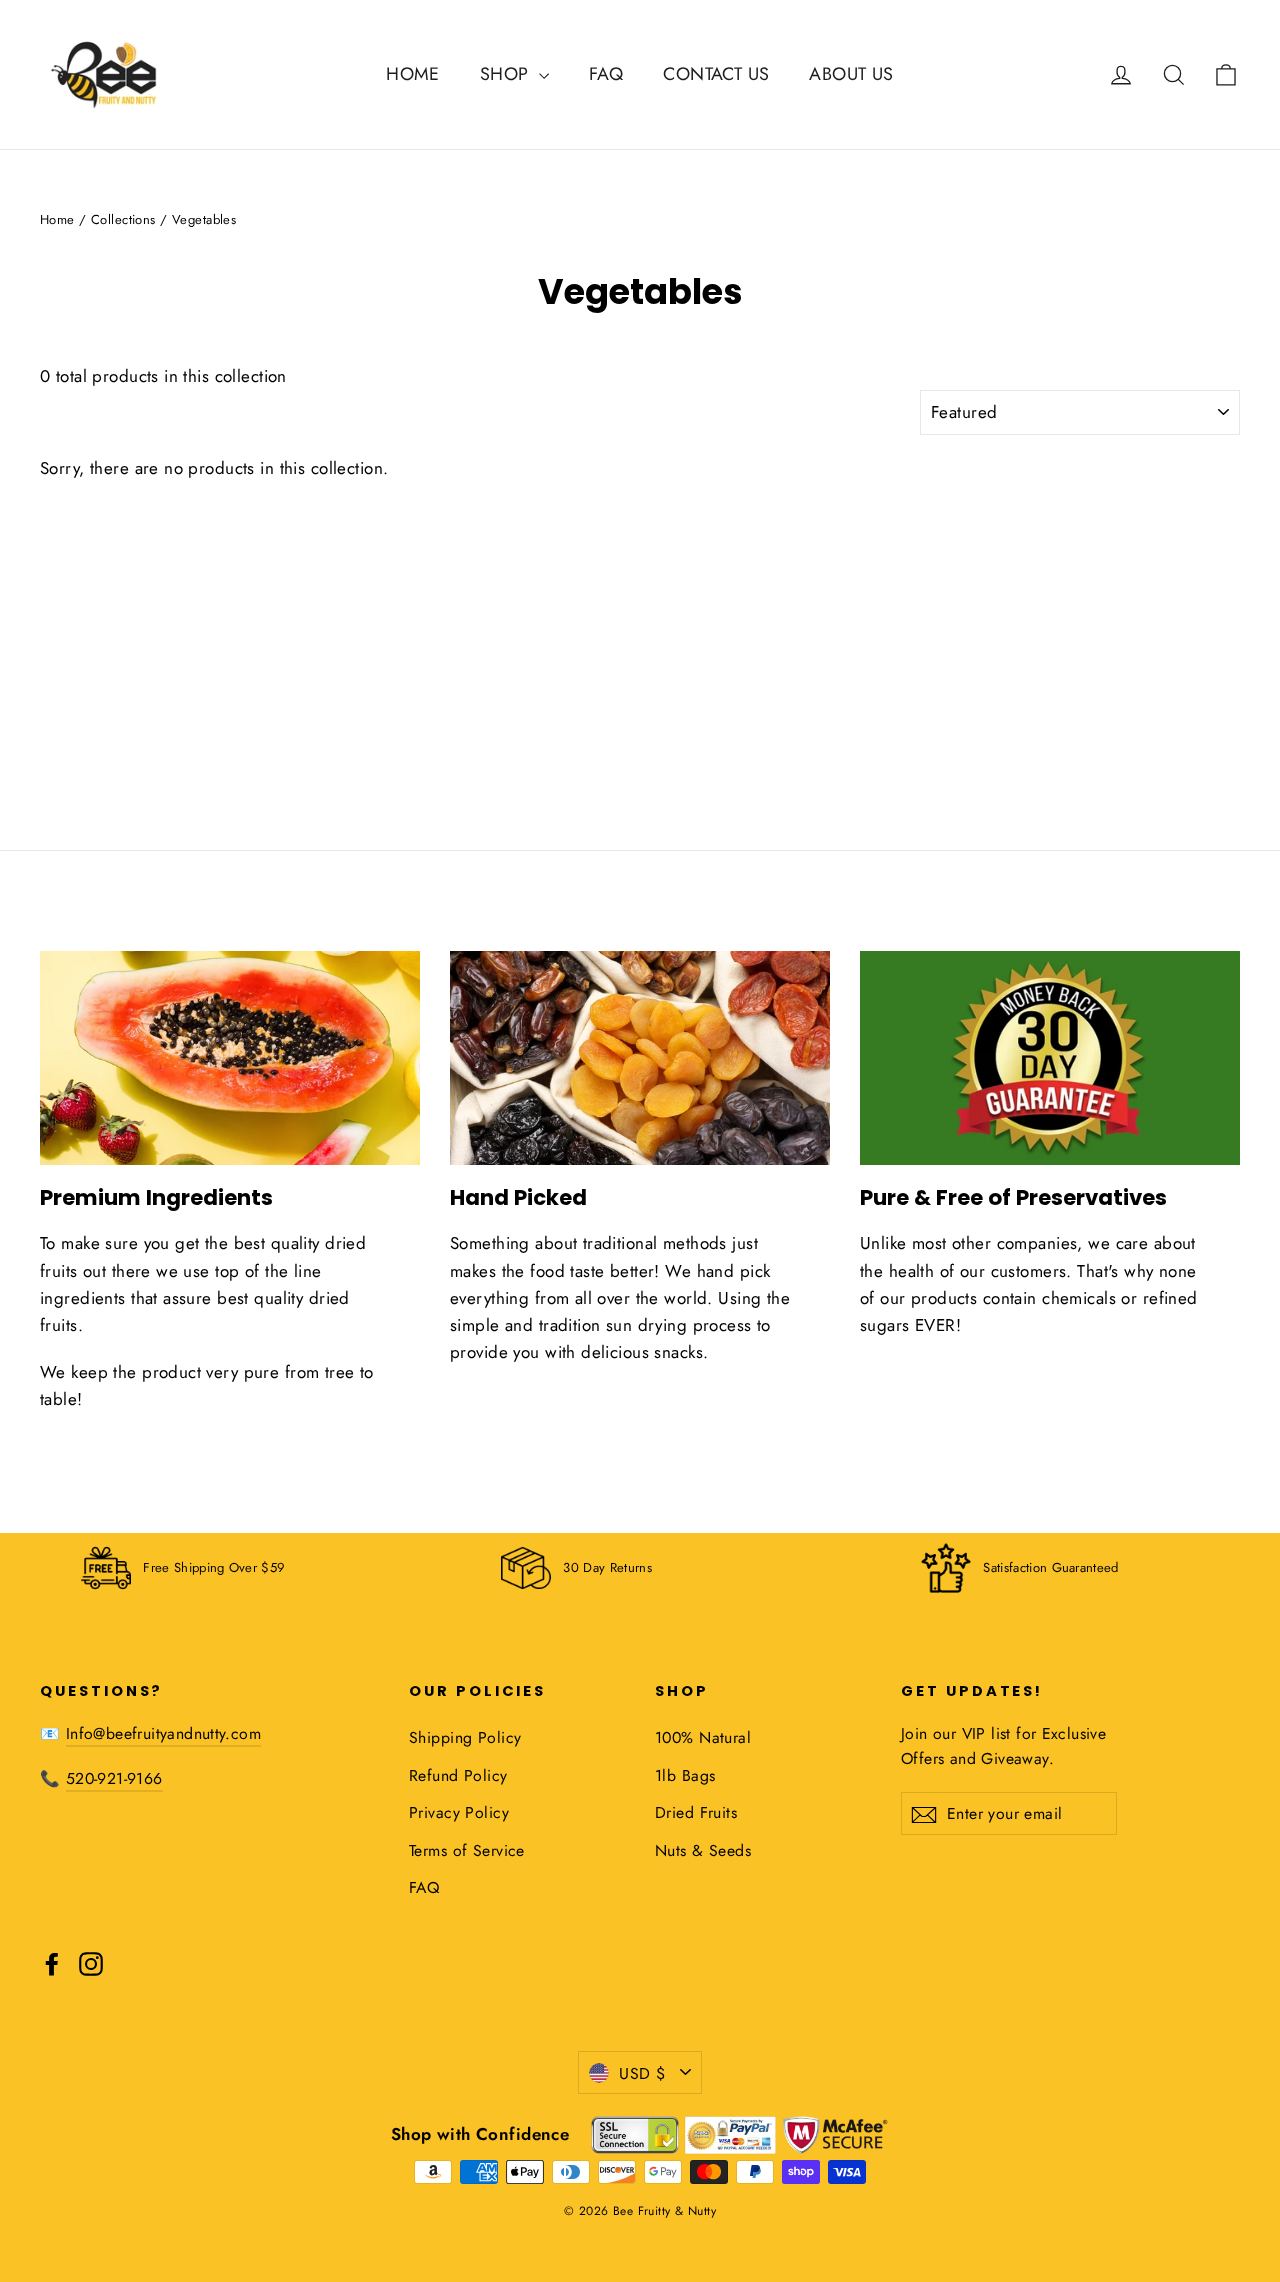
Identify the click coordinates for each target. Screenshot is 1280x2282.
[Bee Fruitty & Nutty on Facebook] (52, 1962)
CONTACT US (716, 74)
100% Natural (703, 1737)
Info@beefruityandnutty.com (163, 1733)
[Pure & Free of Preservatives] (1050, 1058)
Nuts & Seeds (703, 1850)
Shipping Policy (465, 1737)
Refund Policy (458, 1775)
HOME (413, 74)
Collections (123, 219)
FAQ (606, 74)
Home (57, 219)
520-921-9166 (114, 1778)
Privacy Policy (459, 1812)
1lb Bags (685, 1775)
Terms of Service (467, 1850)
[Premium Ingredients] (230, 1058)
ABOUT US (851, 74)
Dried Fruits (696, 1812)
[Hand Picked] (640, 1058)
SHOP (507, 74)
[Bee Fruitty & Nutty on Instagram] (91, 1962)
